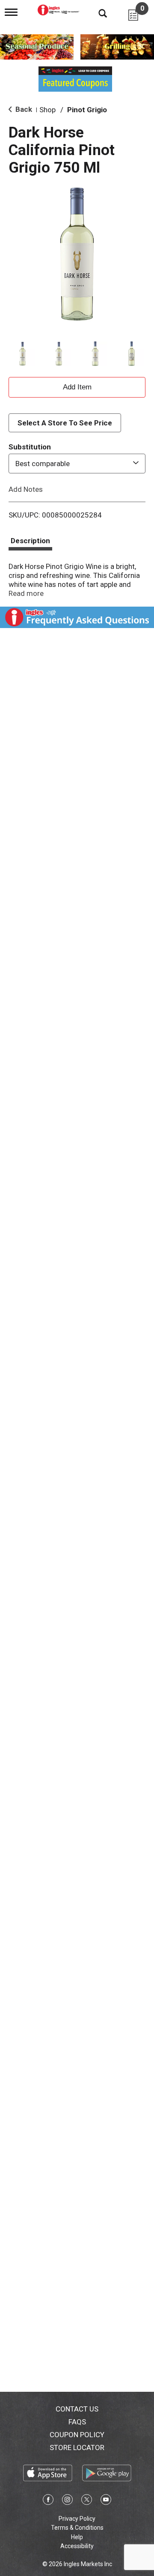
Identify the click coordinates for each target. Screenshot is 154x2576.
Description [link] (30, 541)
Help (77, 2537)
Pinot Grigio (87, 110)
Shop (47, 110)
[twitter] (87, 2501)
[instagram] (67, 2501)
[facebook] (48, 2501)
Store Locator (77, 2447)
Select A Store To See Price (65, 423)
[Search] (96, 13)
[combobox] (77, 464)
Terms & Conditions (77, 2528)
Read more (26, 593)
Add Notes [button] (26, 489)
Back (23, 109)
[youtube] (106, 2501)
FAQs (77, 2422)
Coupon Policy (77, 2435)
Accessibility (77, 2546)
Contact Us (77, 2409)
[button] (22, 354)
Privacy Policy (77, 2519)
